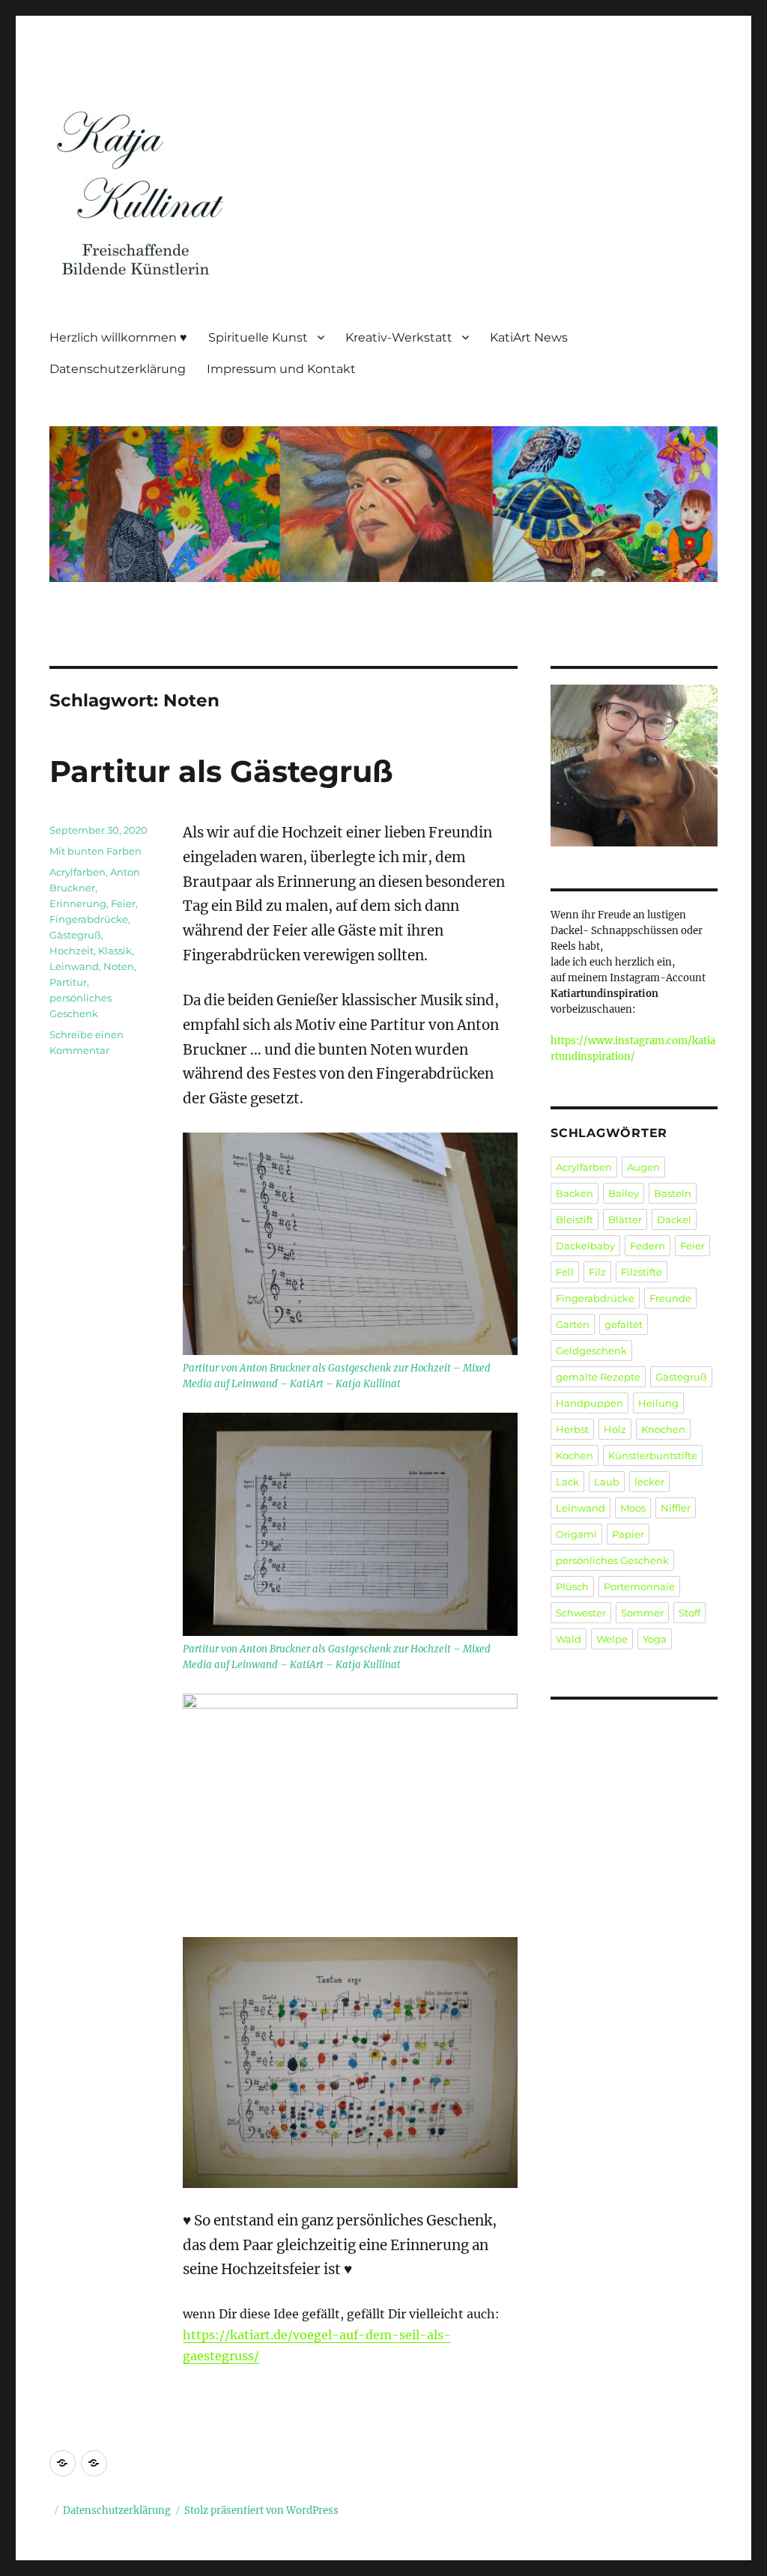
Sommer (642, 1613)
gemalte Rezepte (598, 1377)
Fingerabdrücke (89, 919)
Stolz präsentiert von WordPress (261, 2510)
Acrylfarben (78, 872)
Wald (569, 1639)
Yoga (655, 1639)
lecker (649, 1482)
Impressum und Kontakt (281, 369)
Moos (633, 1508)
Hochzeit (72, 951)
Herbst (572, 1429)
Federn (648, 1246)
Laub (607, 1482)
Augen (643, 1167)
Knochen (663, 1429)
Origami (576, 1534)
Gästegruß (75, 935)
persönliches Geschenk (612, 1560)
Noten (119, 966)
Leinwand (74, 966)
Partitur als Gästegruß (221, 771)
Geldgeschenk (591, 1351)
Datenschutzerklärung (118, 369)
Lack (567, 1482)
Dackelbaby (585, 1246)
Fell (565, 1272)
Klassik (115, 951)
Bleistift (575, 1219)
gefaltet (624, 1324)
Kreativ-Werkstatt (399, 337)
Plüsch (572, 1586)
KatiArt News (529, 337)
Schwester (581, 1613)
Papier (628, 1534)
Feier (123, 903)
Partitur (68, 982)
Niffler (676, 1508)
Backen (575, 1193)
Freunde (670, 1298)
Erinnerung (78, 903)
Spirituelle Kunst (258, 337)
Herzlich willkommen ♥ (118, 337)
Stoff (689, 1613)
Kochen (575, 1455)
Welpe (612, 1639)
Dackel (674, 1219)
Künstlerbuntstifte (653, 1455)
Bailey (624, 1193)
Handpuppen (589, 1403)
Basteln (673, 1193)
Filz (597, 1272)
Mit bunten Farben (96, 851)
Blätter (625, 1219)
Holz (615, 1429)
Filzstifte (642, 1272)
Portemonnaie (639, 1586)
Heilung (658, 1403)
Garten (573, 1324)
